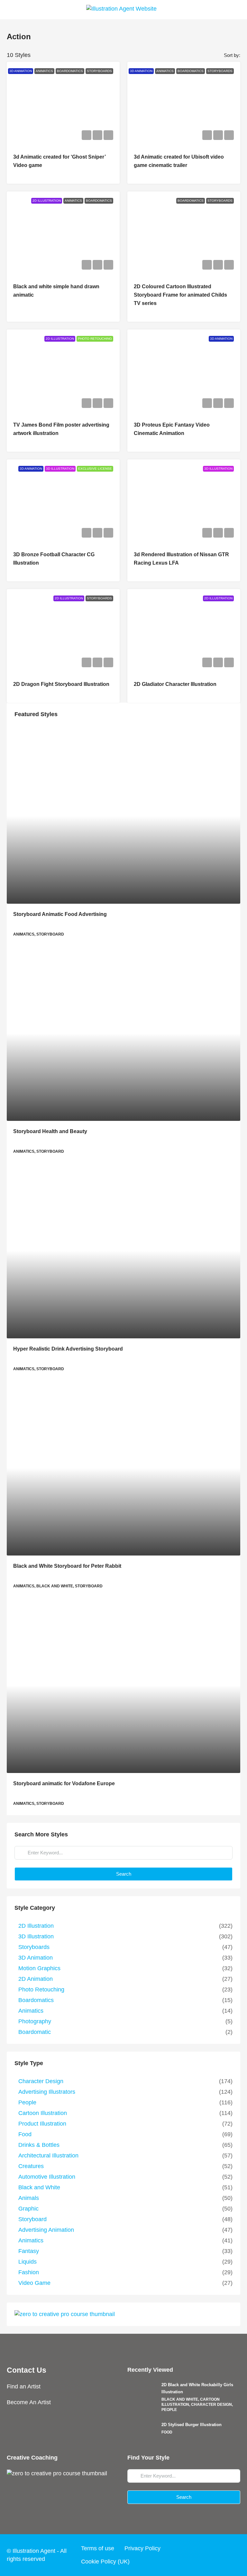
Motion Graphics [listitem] (39, 1968)
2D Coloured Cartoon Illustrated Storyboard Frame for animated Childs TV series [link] (180, 295)
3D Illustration (60, 469)
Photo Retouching (95, 339)
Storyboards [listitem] (34, 1947)
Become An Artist (29, 2402)
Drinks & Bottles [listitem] (39, 2145)
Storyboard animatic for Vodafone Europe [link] (64, 1783)
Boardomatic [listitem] (35, 2032)
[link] (123, 816)
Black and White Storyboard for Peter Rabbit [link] (67, 1566)
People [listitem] (27, 2102)
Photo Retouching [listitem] (41, 1990)
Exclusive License (95, 469)
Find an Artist (24, 2387)
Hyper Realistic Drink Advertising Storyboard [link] (68, 1349)
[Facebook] (185, 2555)
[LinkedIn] (222, 2555)
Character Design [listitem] (41, 2081)
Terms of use (98, 2548)
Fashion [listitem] (29, 2272)
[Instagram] (210, 2555)
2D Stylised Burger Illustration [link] (192, 2425)
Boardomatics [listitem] (36, 2000)
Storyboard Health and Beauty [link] (50, 1131)
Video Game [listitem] (34, 2283)
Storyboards (99, 71)
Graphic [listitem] (28, 2209)
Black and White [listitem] (39, 2187)
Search (124, 1874)
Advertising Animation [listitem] (46, 2230)
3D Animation (21, 71)
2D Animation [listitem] (36, 1979)
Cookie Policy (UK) (105, 2562)
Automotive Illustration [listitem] (47, 2177)
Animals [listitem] (29, 2198)
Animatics (44, 71)
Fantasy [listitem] (29, 2251)
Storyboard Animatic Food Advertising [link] (60, 914)
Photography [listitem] (35, 2021)
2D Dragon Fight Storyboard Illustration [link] (61, 684)
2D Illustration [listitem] (36, 1926)
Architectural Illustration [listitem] (48, 2156)
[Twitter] (197, 2555)
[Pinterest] (234, 2555)
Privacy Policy (142, 2548)
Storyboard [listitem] (32, 2219)
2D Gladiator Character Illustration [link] (175, 684)
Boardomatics (70, 71)
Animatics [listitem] (31, 2011)
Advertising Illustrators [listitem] (47, 2092)
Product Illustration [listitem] (42, 2124)
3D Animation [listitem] (36, 1958)
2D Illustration (47, 201)
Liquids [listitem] (27, 2262)
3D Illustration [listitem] (36, 1936)
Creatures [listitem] (31, 2166)
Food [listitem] (25, 2134)
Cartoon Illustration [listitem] (43, 2113)
